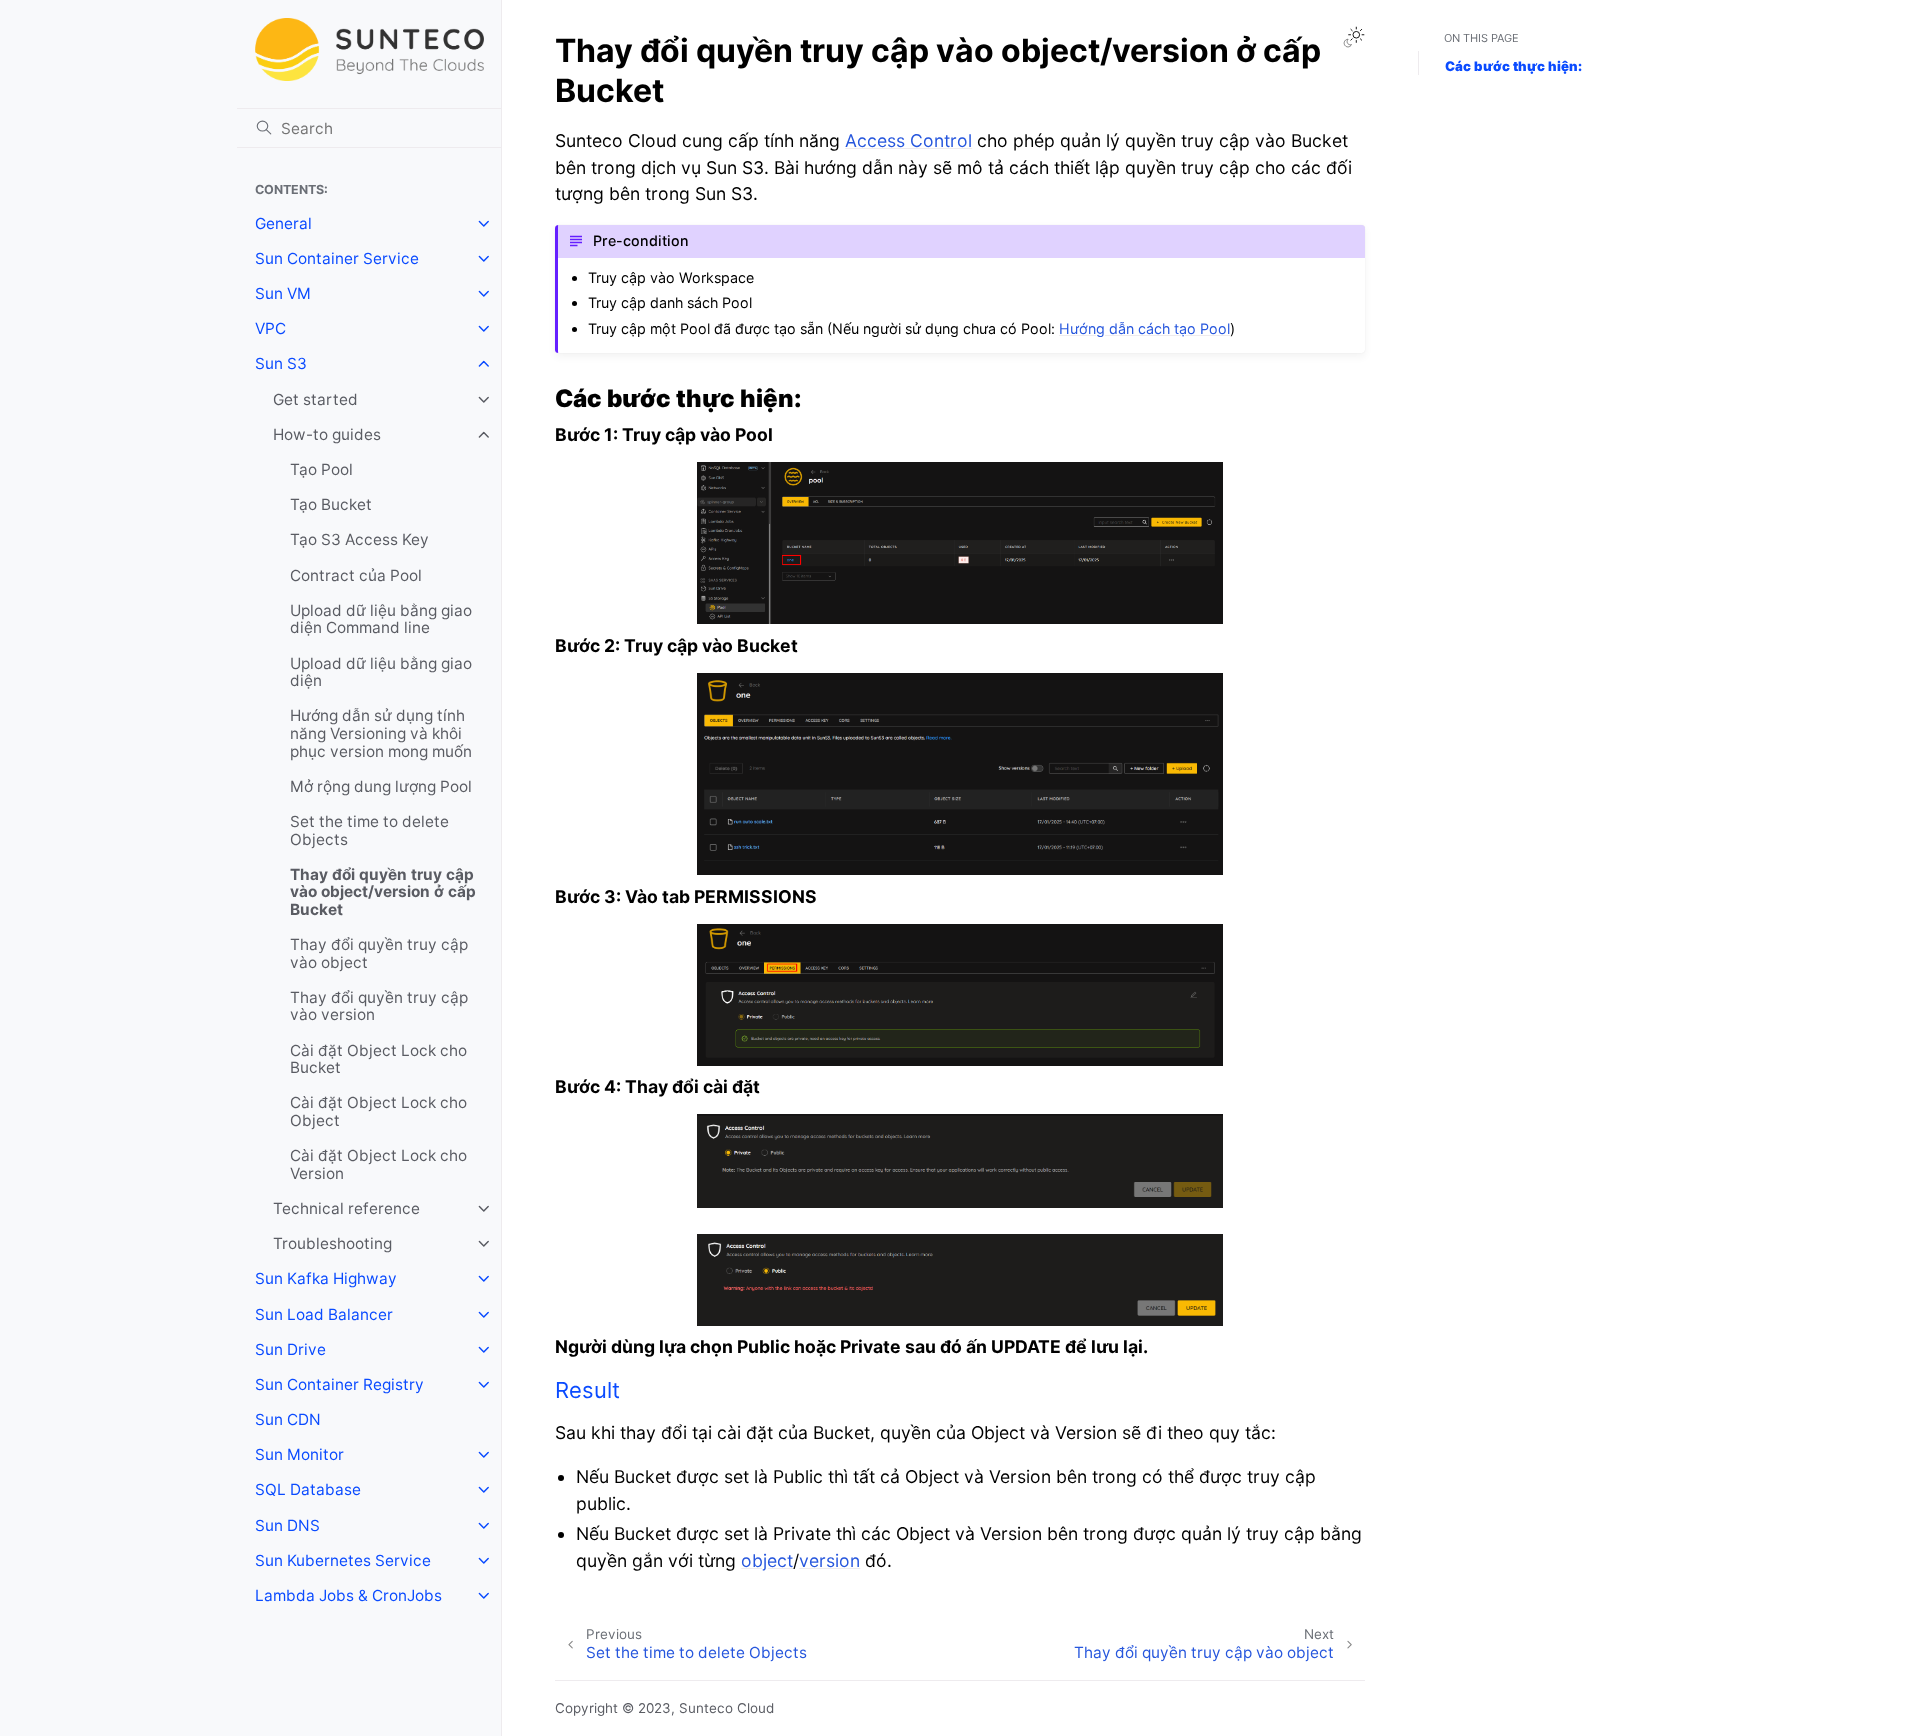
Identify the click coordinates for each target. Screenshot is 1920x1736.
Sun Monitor (299, 1454)
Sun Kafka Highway (326, 1278)
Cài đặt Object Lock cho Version (378, 1164)
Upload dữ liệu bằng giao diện (381, 672)
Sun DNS (287, 1525)
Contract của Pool (356, 575)
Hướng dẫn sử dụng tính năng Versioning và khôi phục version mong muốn (381, 733)
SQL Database (308, 1489)
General (283, 223)
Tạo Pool (321, 469)
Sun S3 (281, 363)
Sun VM (283, 293)
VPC (270, 328)
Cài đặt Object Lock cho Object (378, 1111)
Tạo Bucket (331, 504)
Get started (315, 399)
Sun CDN (288, 1419)
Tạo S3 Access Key (359, 539)
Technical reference (346, 1208)
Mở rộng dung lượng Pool (381, 786)
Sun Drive (290, 1349)
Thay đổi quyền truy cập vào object (379, 953)
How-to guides (327, 434)
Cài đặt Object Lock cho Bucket (378, 1059)
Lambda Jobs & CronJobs (348, 1595)
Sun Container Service (337, 258)
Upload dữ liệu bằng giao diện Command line (381, 619)
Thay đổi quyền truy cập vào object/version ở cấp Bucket (383, 892)
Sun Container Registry (339, 1384)
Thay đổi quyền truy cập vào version (379, 1006)
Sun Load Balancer (324, 1314)
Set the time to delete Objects (369, 830)
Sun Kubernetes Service (343, 1560)
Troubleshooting (332, 1243)
